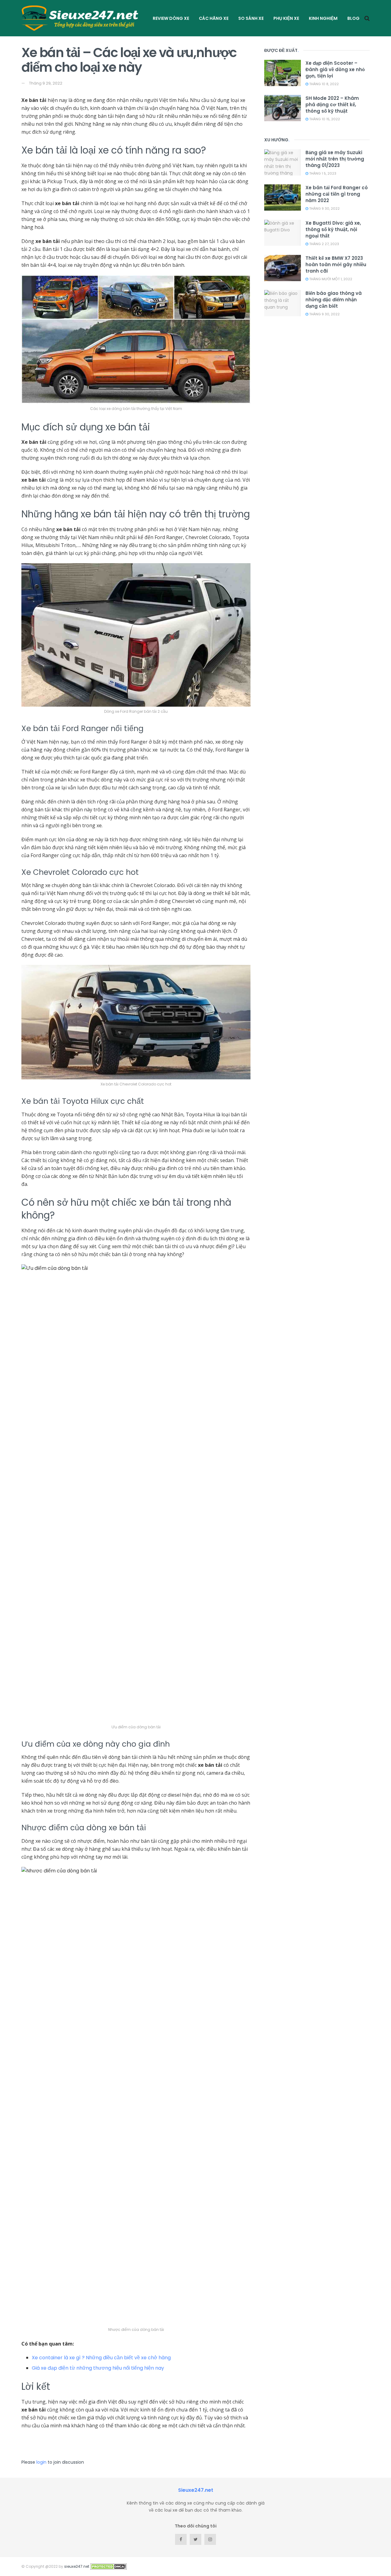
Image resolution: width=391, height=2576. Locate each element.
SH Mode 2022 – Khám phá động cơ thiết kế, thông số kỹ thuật (332, 105)
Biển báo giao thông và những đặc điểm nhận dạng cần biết (334, 300)
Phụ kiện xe (286, 18)
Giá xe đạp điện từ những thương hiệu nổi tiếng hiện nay (98, 2368)
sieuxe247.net (77, 2566)
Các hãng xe (214, 18)
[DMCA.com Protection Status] (108, 2566)
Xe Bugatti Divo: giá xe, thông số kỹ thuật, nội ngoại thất (333, 229)
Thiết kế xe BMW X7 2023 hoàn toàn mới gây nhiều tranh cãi (336, 264)
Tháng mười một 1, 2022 (330, 279)
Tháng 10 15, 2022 (324, 119)
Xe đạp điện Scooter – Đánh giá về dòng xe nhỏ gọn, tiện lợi (335, 69)
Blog (353, 18)
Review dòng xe (171, 18)
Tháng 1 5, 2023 (322, 173)
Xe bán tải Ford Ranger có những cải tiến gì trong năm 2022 (337, 194)
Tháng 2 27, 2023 (324, 244)
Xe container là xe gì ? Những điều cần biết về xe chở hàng (101, 2358)
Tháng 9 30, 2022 (324, 208)
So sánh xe (251, 18)
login (41, 2462)
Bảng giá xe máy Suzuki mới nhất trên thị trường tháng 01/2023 (335, 159)
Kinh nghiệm (323, 18)
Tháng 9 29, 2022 (46, 83)
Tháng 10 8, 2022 (323, 84)
